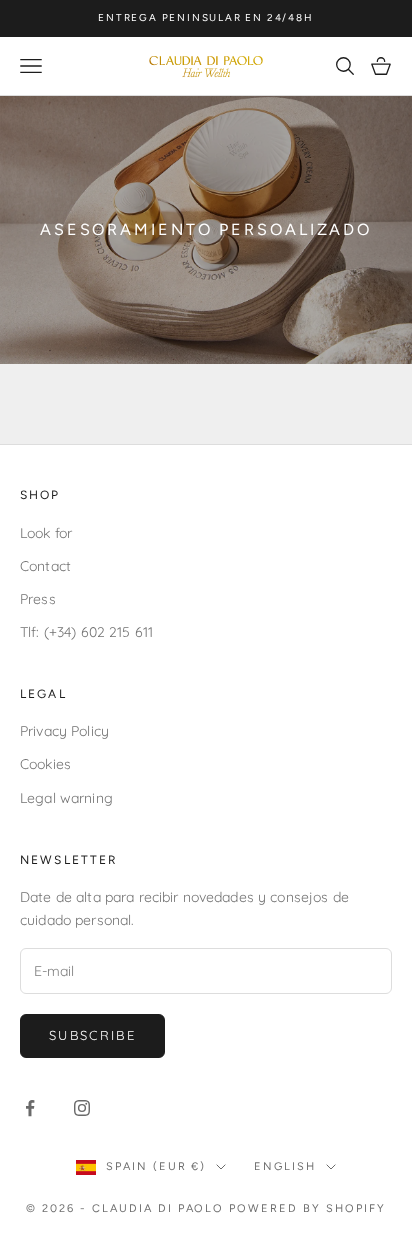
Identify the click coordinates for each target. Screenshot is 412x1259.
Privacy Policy (64, 731)
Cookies (45, 764)
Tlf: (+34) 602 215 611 (86, 632)
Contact (45, 566)
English (285, 1166)
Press (38, 599)
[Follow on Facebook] (30, 1108)
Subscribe (92, 1035)
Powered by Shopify (307, 1208)
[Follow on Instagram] (82, 1108)
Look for (46, 533)
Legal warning (66, 798)
